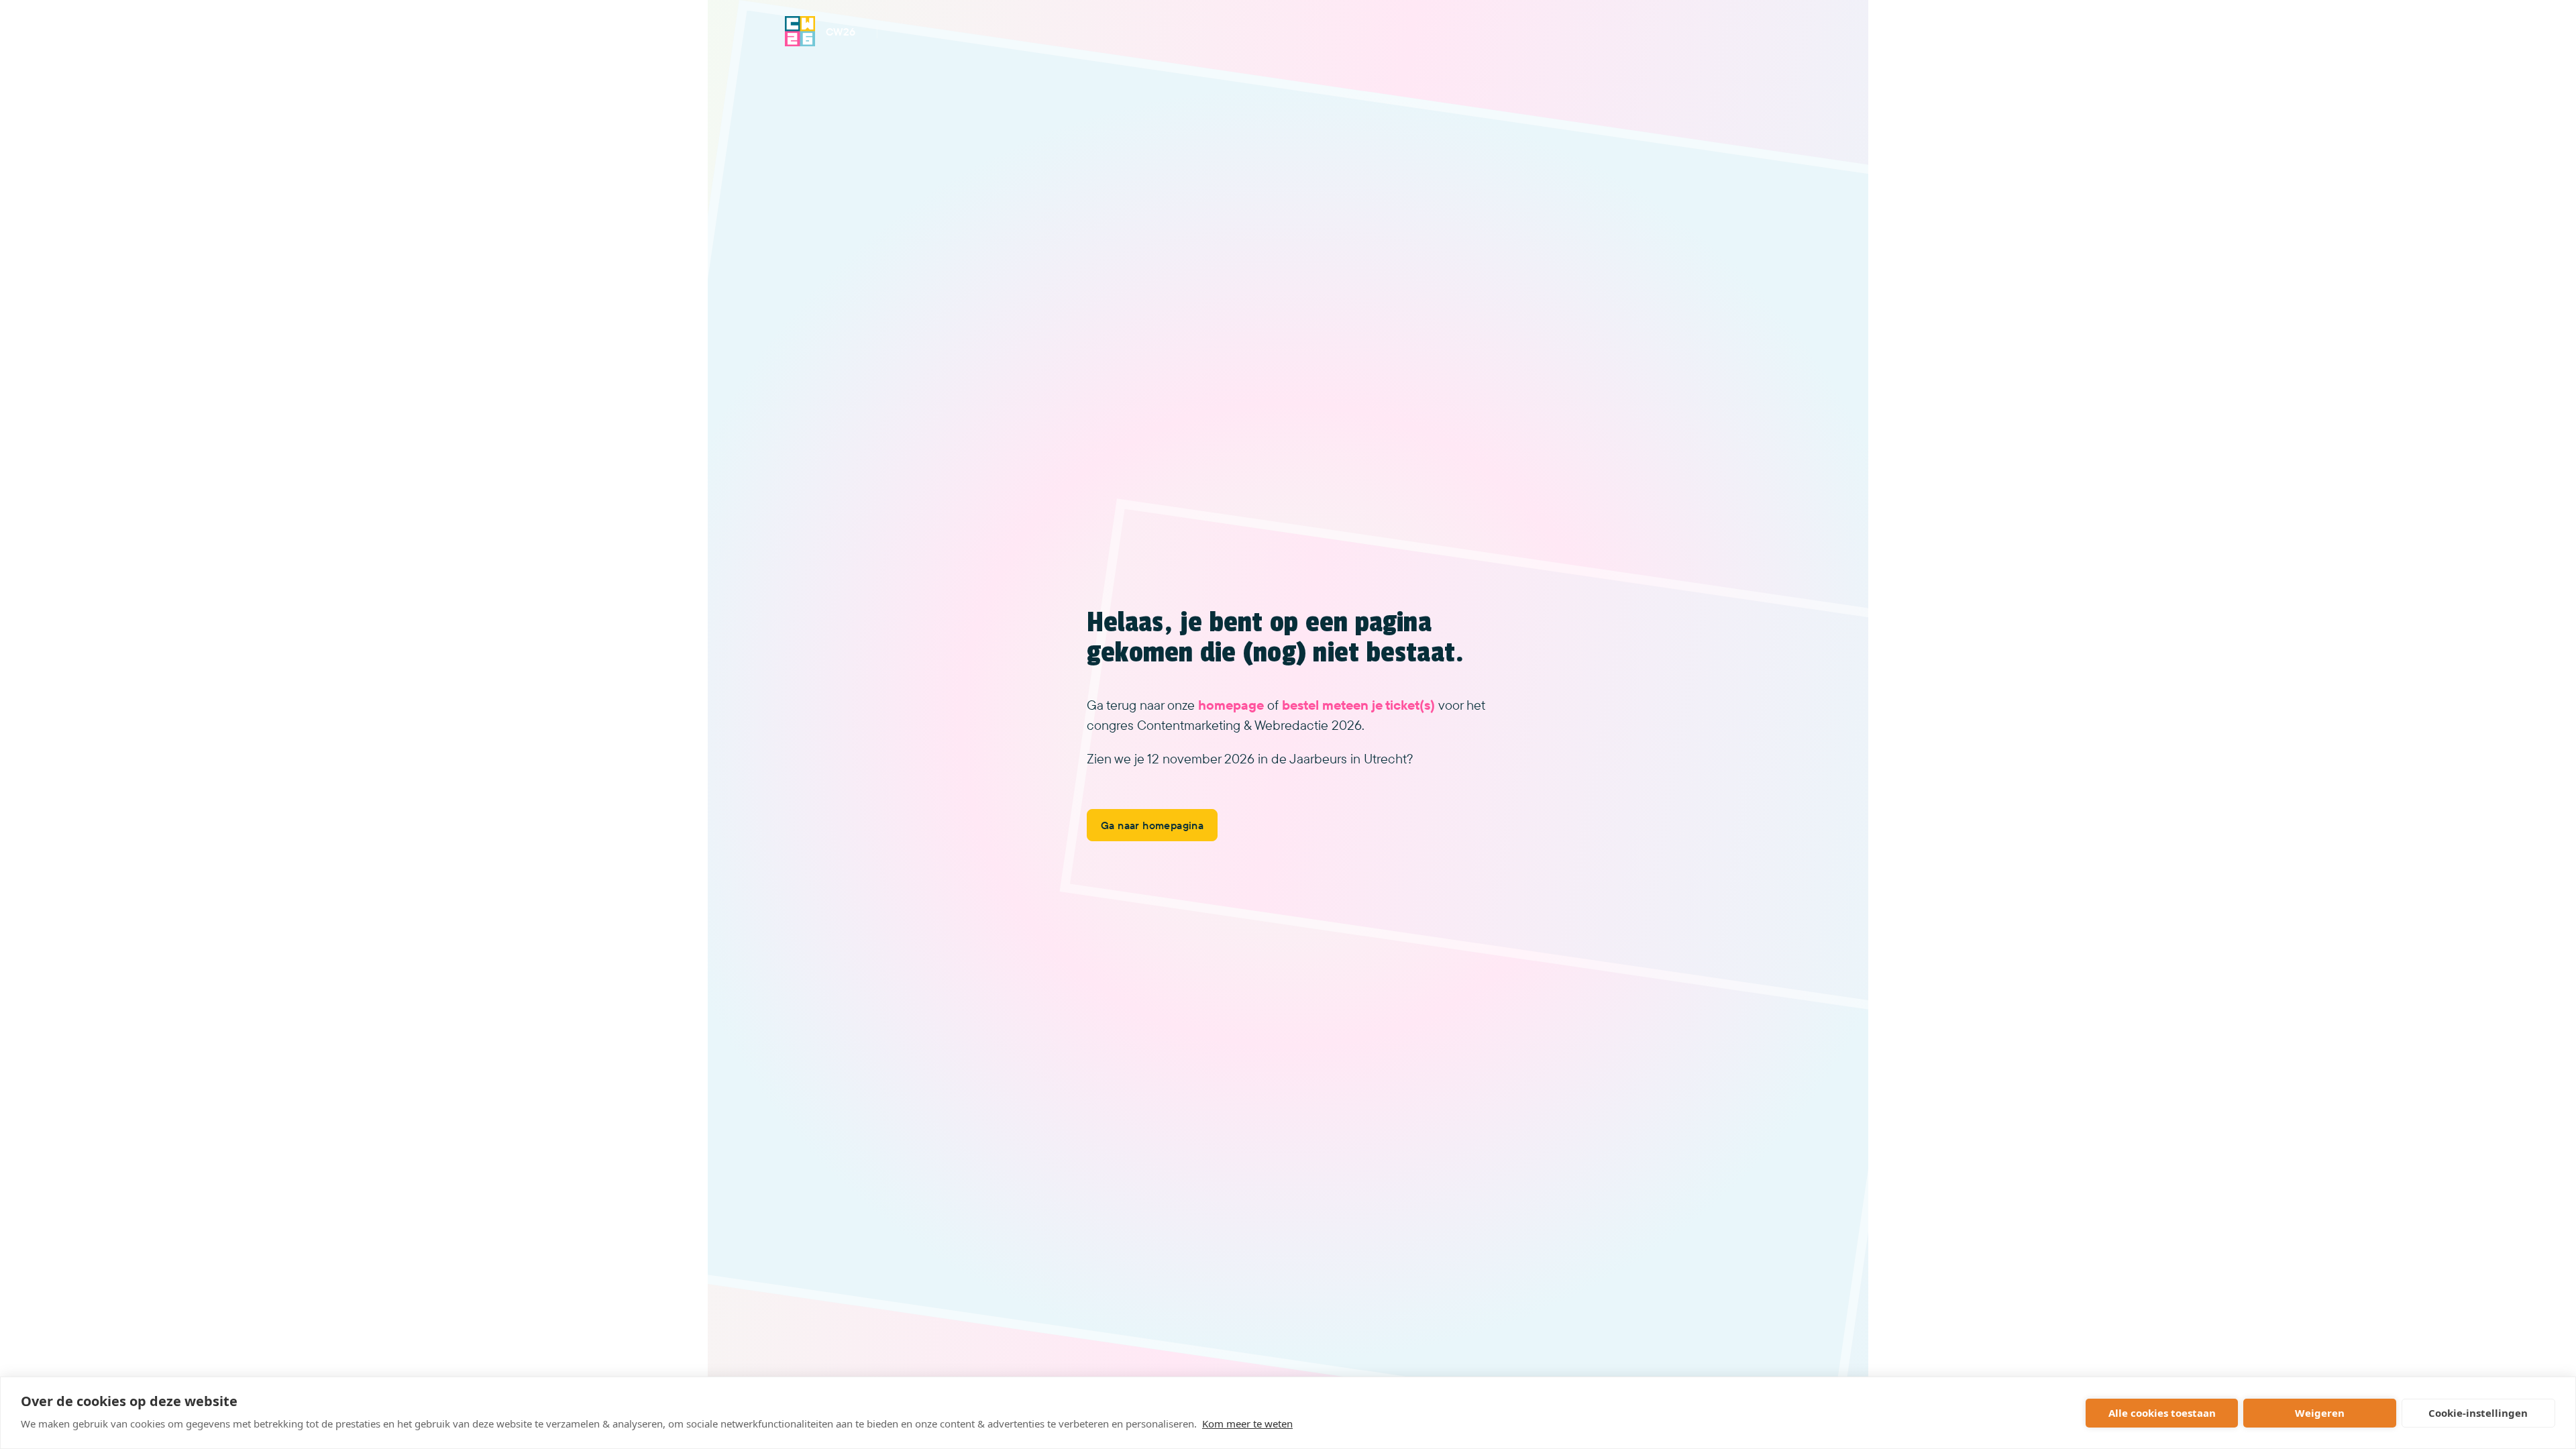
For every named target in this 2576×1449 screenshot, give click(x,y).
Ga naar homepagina (1152, 825)
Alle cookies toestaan (2162, 1413)
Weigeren (2320, 1413)
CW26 (841, 32)
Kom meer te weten (1247, 1424)
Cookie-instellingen (2478, 1413)
